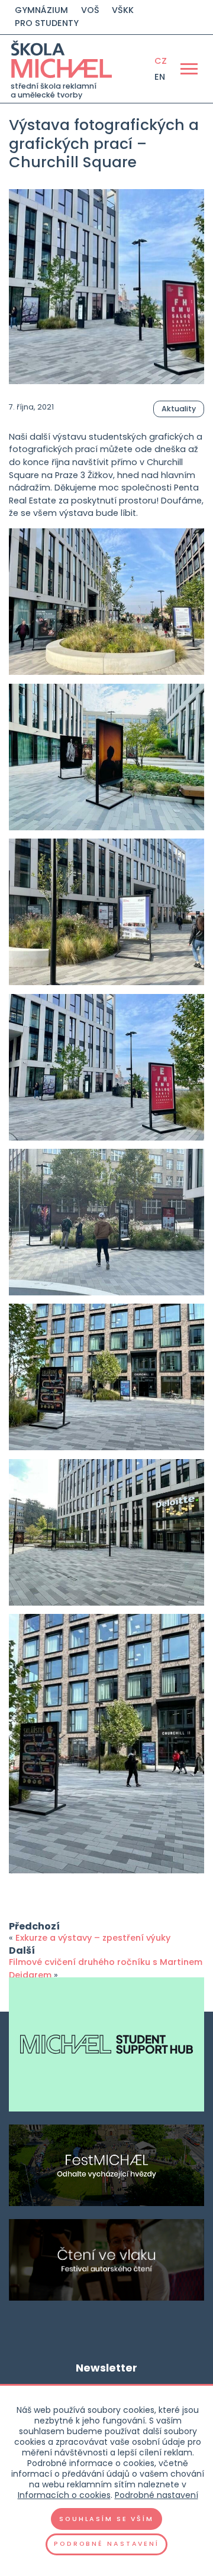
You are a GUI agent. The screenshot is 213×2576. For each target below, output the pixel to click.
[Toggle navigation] (189, 69)
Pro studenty (47, 23)
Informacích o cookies (64, 2495)
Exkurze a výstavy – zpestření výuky (93, 1938)
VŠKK (123, 10)
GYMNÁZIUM (41, 10)
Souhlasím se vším (106, 2519)
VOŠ (90, 10)
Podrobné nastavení (156, 2495)
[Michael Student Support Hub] (106, 2044)
